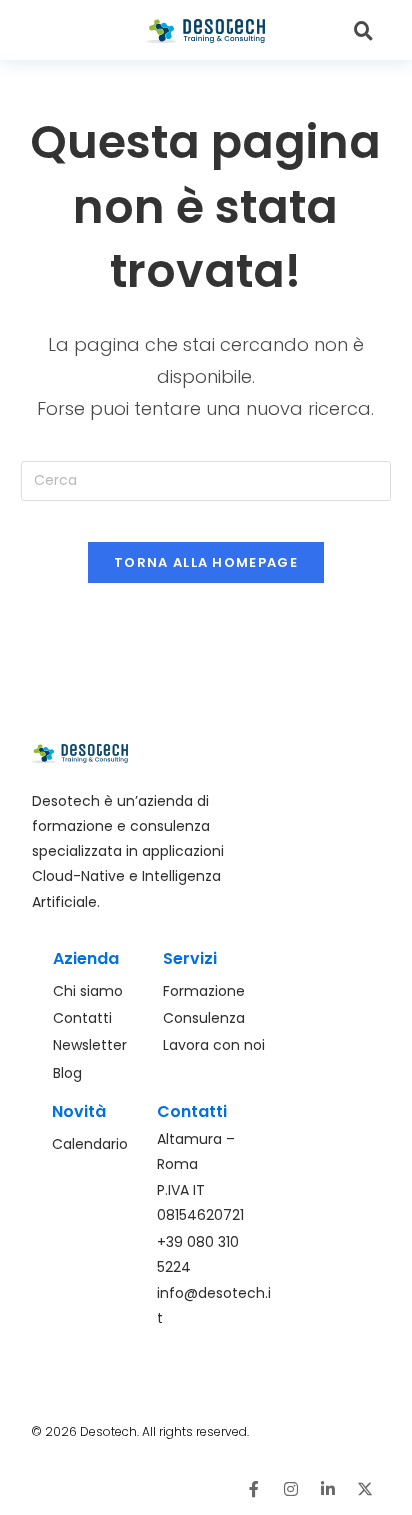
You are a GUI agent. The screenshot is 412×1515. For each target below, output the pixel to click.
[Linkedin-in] (328, 1489)
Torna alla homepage (206, 562)
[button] (78, 30)
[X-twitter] (365, 1489)
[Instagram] (291, 1489)
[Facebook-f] (254, 1489)
